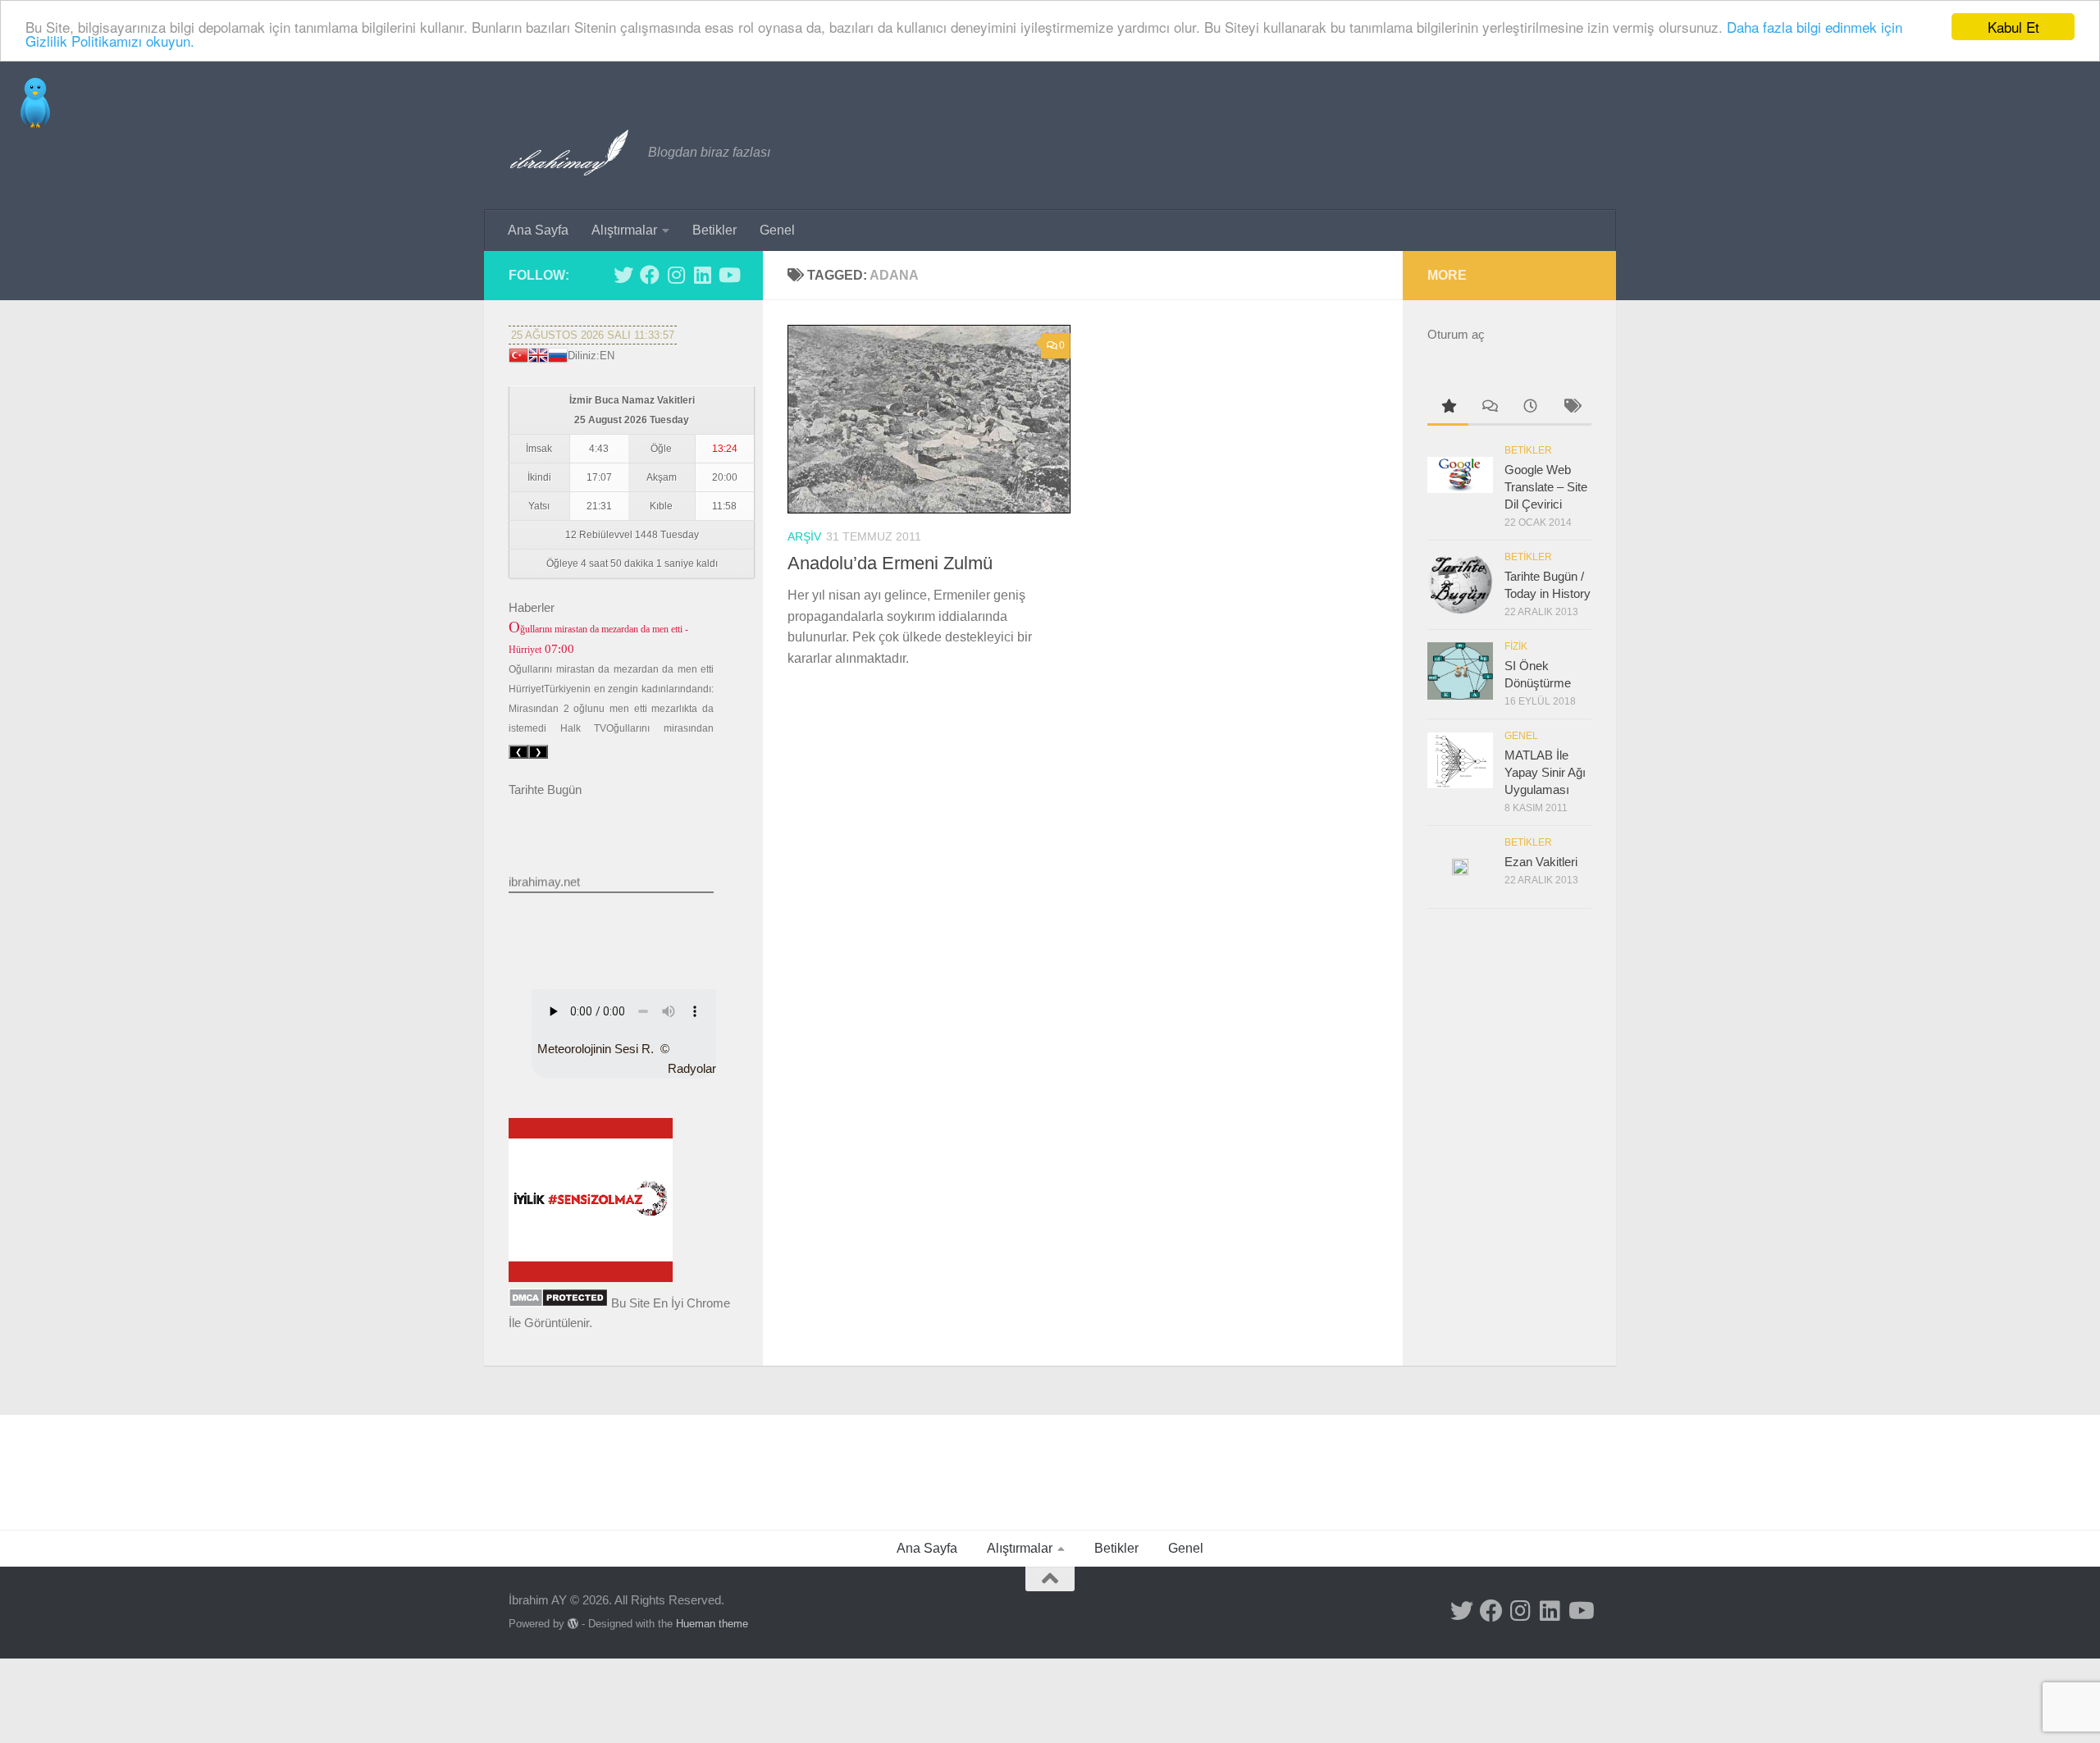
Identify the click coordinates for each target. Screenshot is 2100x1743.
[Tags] (1571, 408)
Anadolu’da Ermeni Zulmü (890, 563)
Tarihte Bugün (545, 789)
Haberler (532, 607)
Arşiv (804, 536)
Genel (777, 230)
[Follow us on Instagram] (676, 275)
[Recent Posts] (1530, 408)
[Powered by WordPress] (573, 1624)
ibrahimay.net (544, 869)
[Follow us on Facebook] (650, 275)
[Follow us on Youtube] (728, 275)
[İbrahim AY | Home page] (570, 153)
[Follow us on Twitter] (623, 275)
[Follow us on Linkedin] (702, 275)
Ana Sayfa (538, 230)
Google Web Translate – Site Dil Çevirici (1546, 487)
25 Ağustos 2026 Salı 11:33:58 (593, 335)
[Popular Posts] (1448, 408)
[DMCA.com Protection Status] (558, 1303)
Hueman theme (712, 1624)
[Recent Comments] (1489, 408)
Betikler (714, 230)
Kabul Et (2013, 27)
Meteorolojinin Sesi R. (596, 1049)
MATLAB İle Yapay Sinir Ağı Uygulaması (1545, 772)
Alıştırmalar (624, 230)
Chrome (708, 1303)
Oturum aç (1456, 334)
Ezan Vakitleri (1541, 862)
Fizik (1516, 646)
